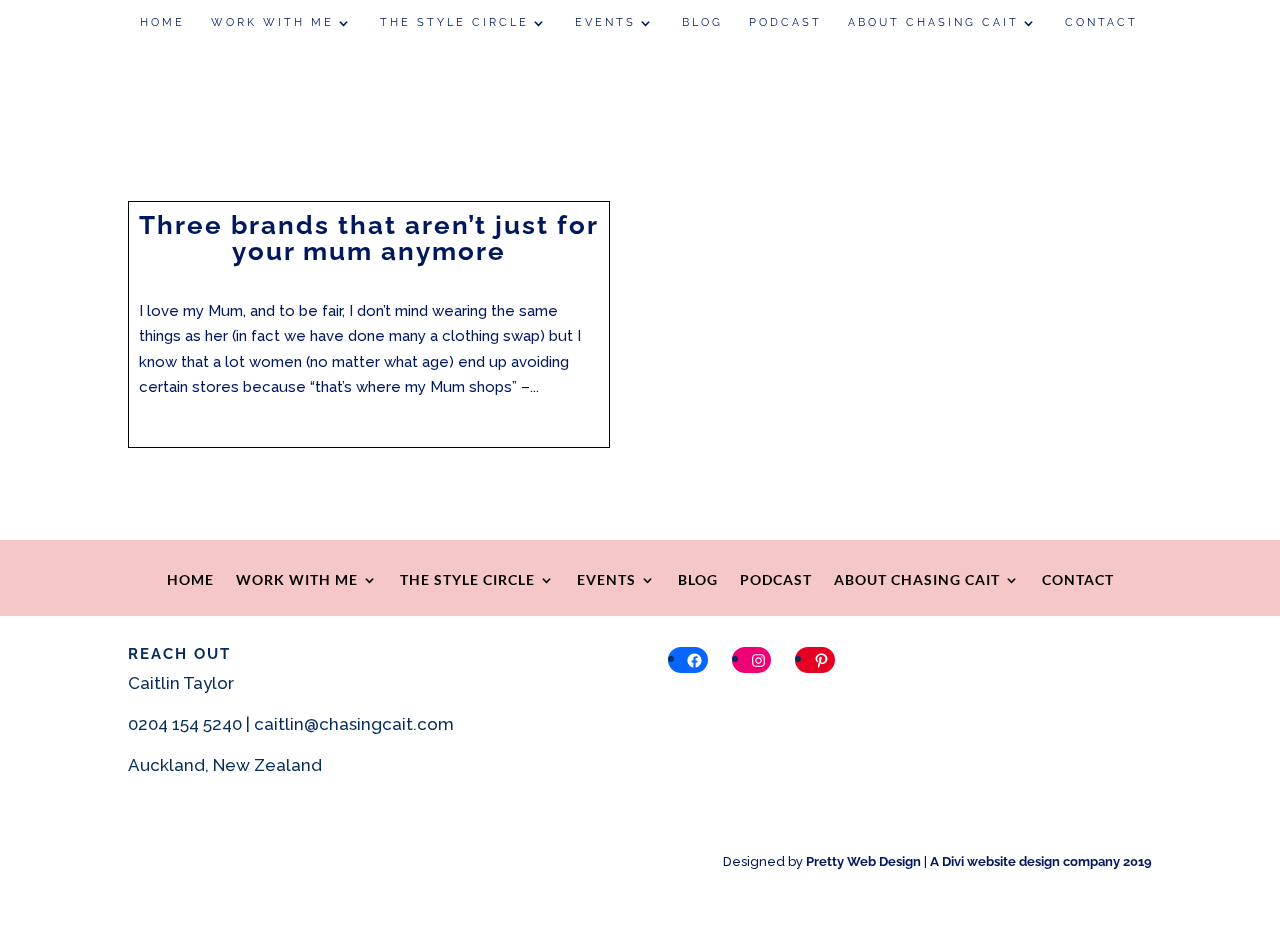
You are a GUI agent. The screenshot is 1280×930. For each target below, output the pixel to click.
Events (605, 22)
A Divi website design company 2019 (1041, 861)
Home (162, 22)
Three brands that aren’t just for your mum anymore (369, 238)
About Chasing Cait (933, 22)
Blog (702, 22)
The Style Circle (454, 22)
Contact (1101, 22)
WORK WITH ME (272, 22)
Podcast (785, 22)
